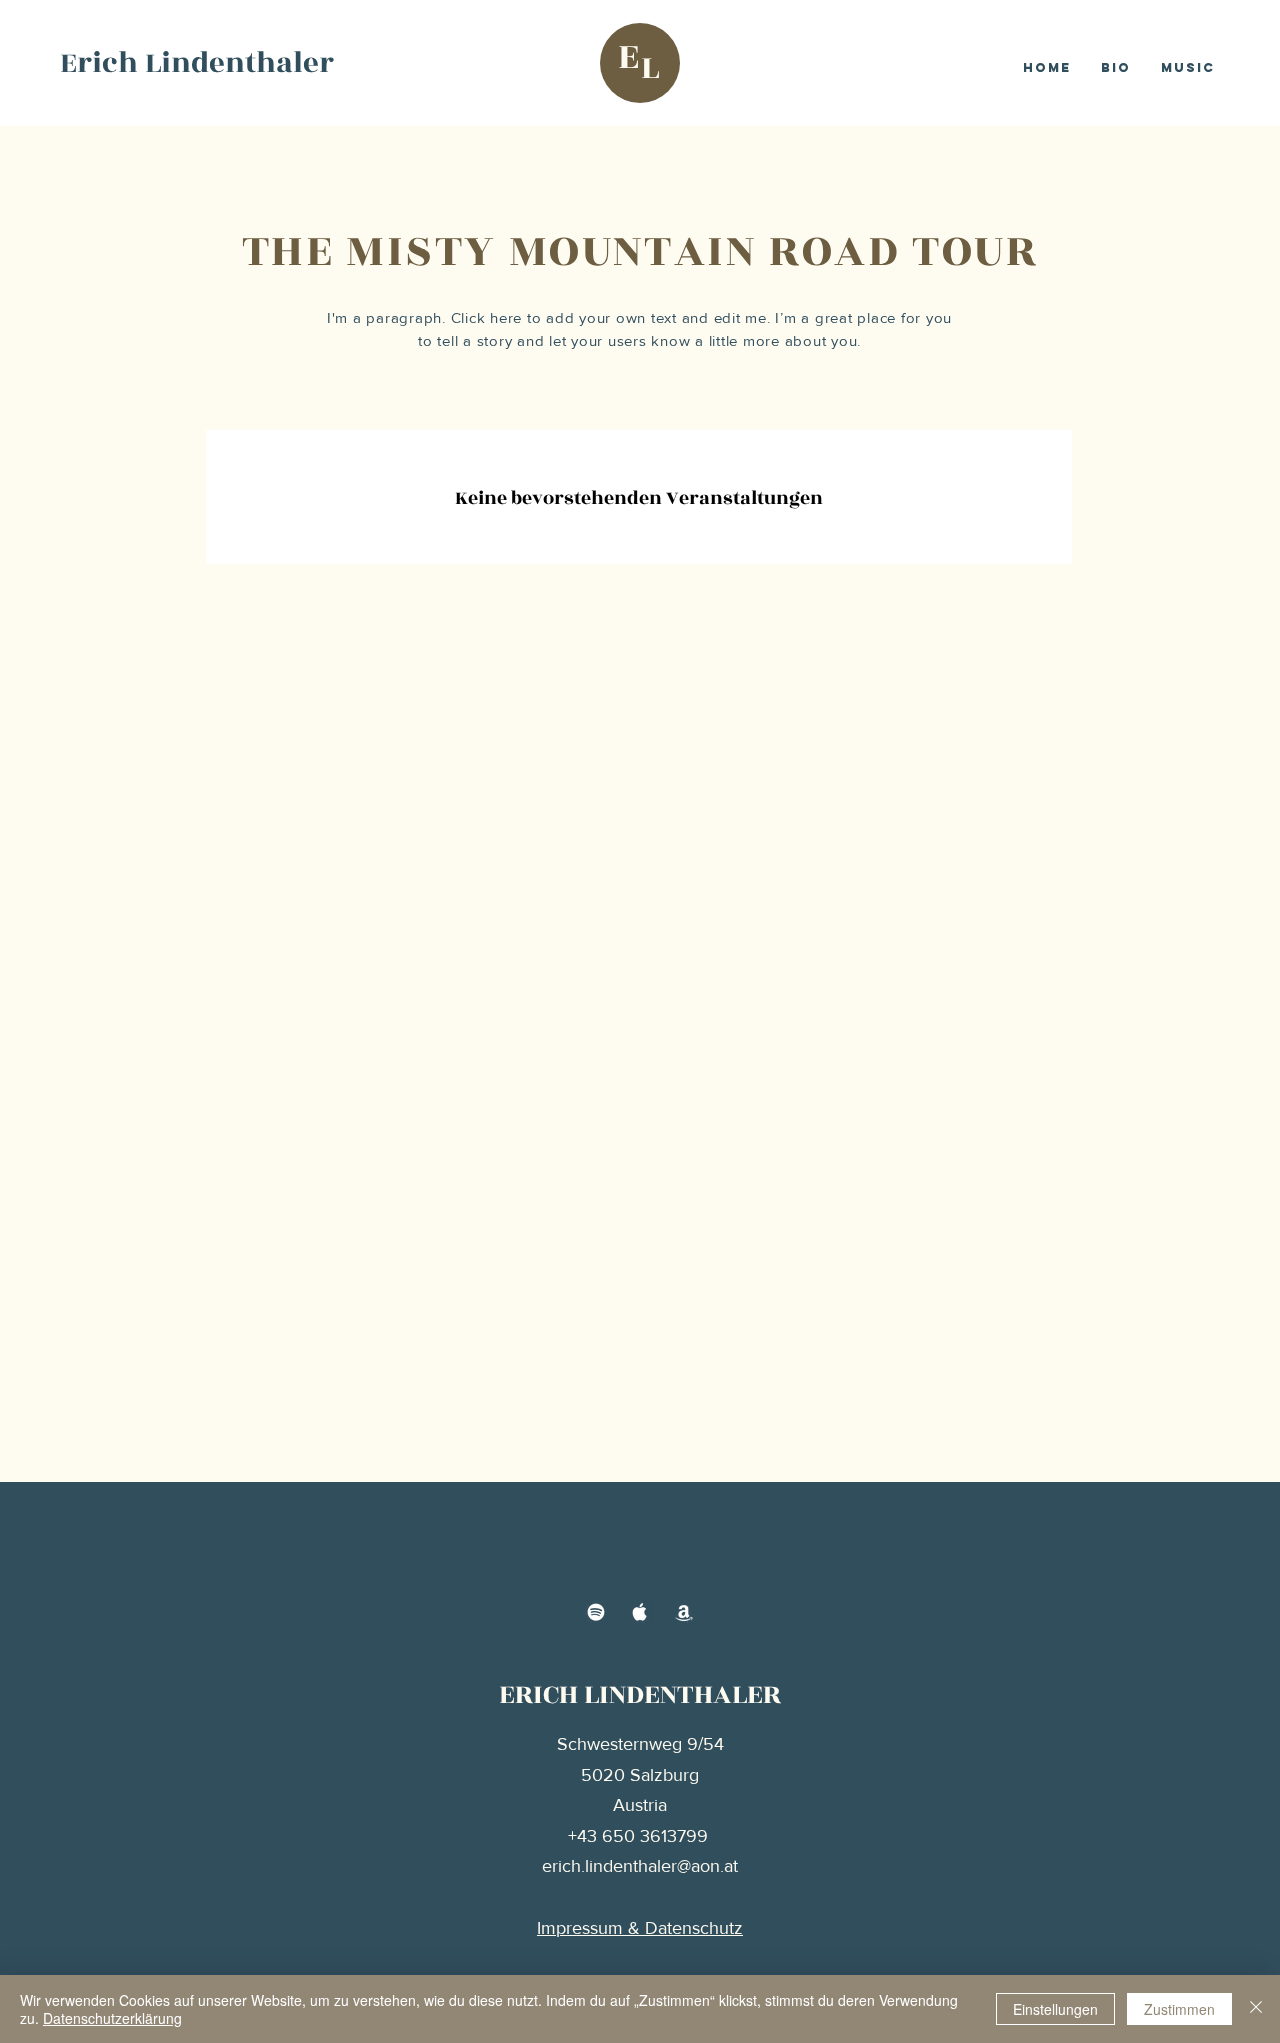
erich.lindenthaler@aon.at (640, 1866)
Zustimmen (1179, 2009)
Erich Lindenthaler (197, 63)
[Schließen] (1256, 2009)
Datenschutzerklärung (112, 2018)
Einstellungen (1055, 2009)
